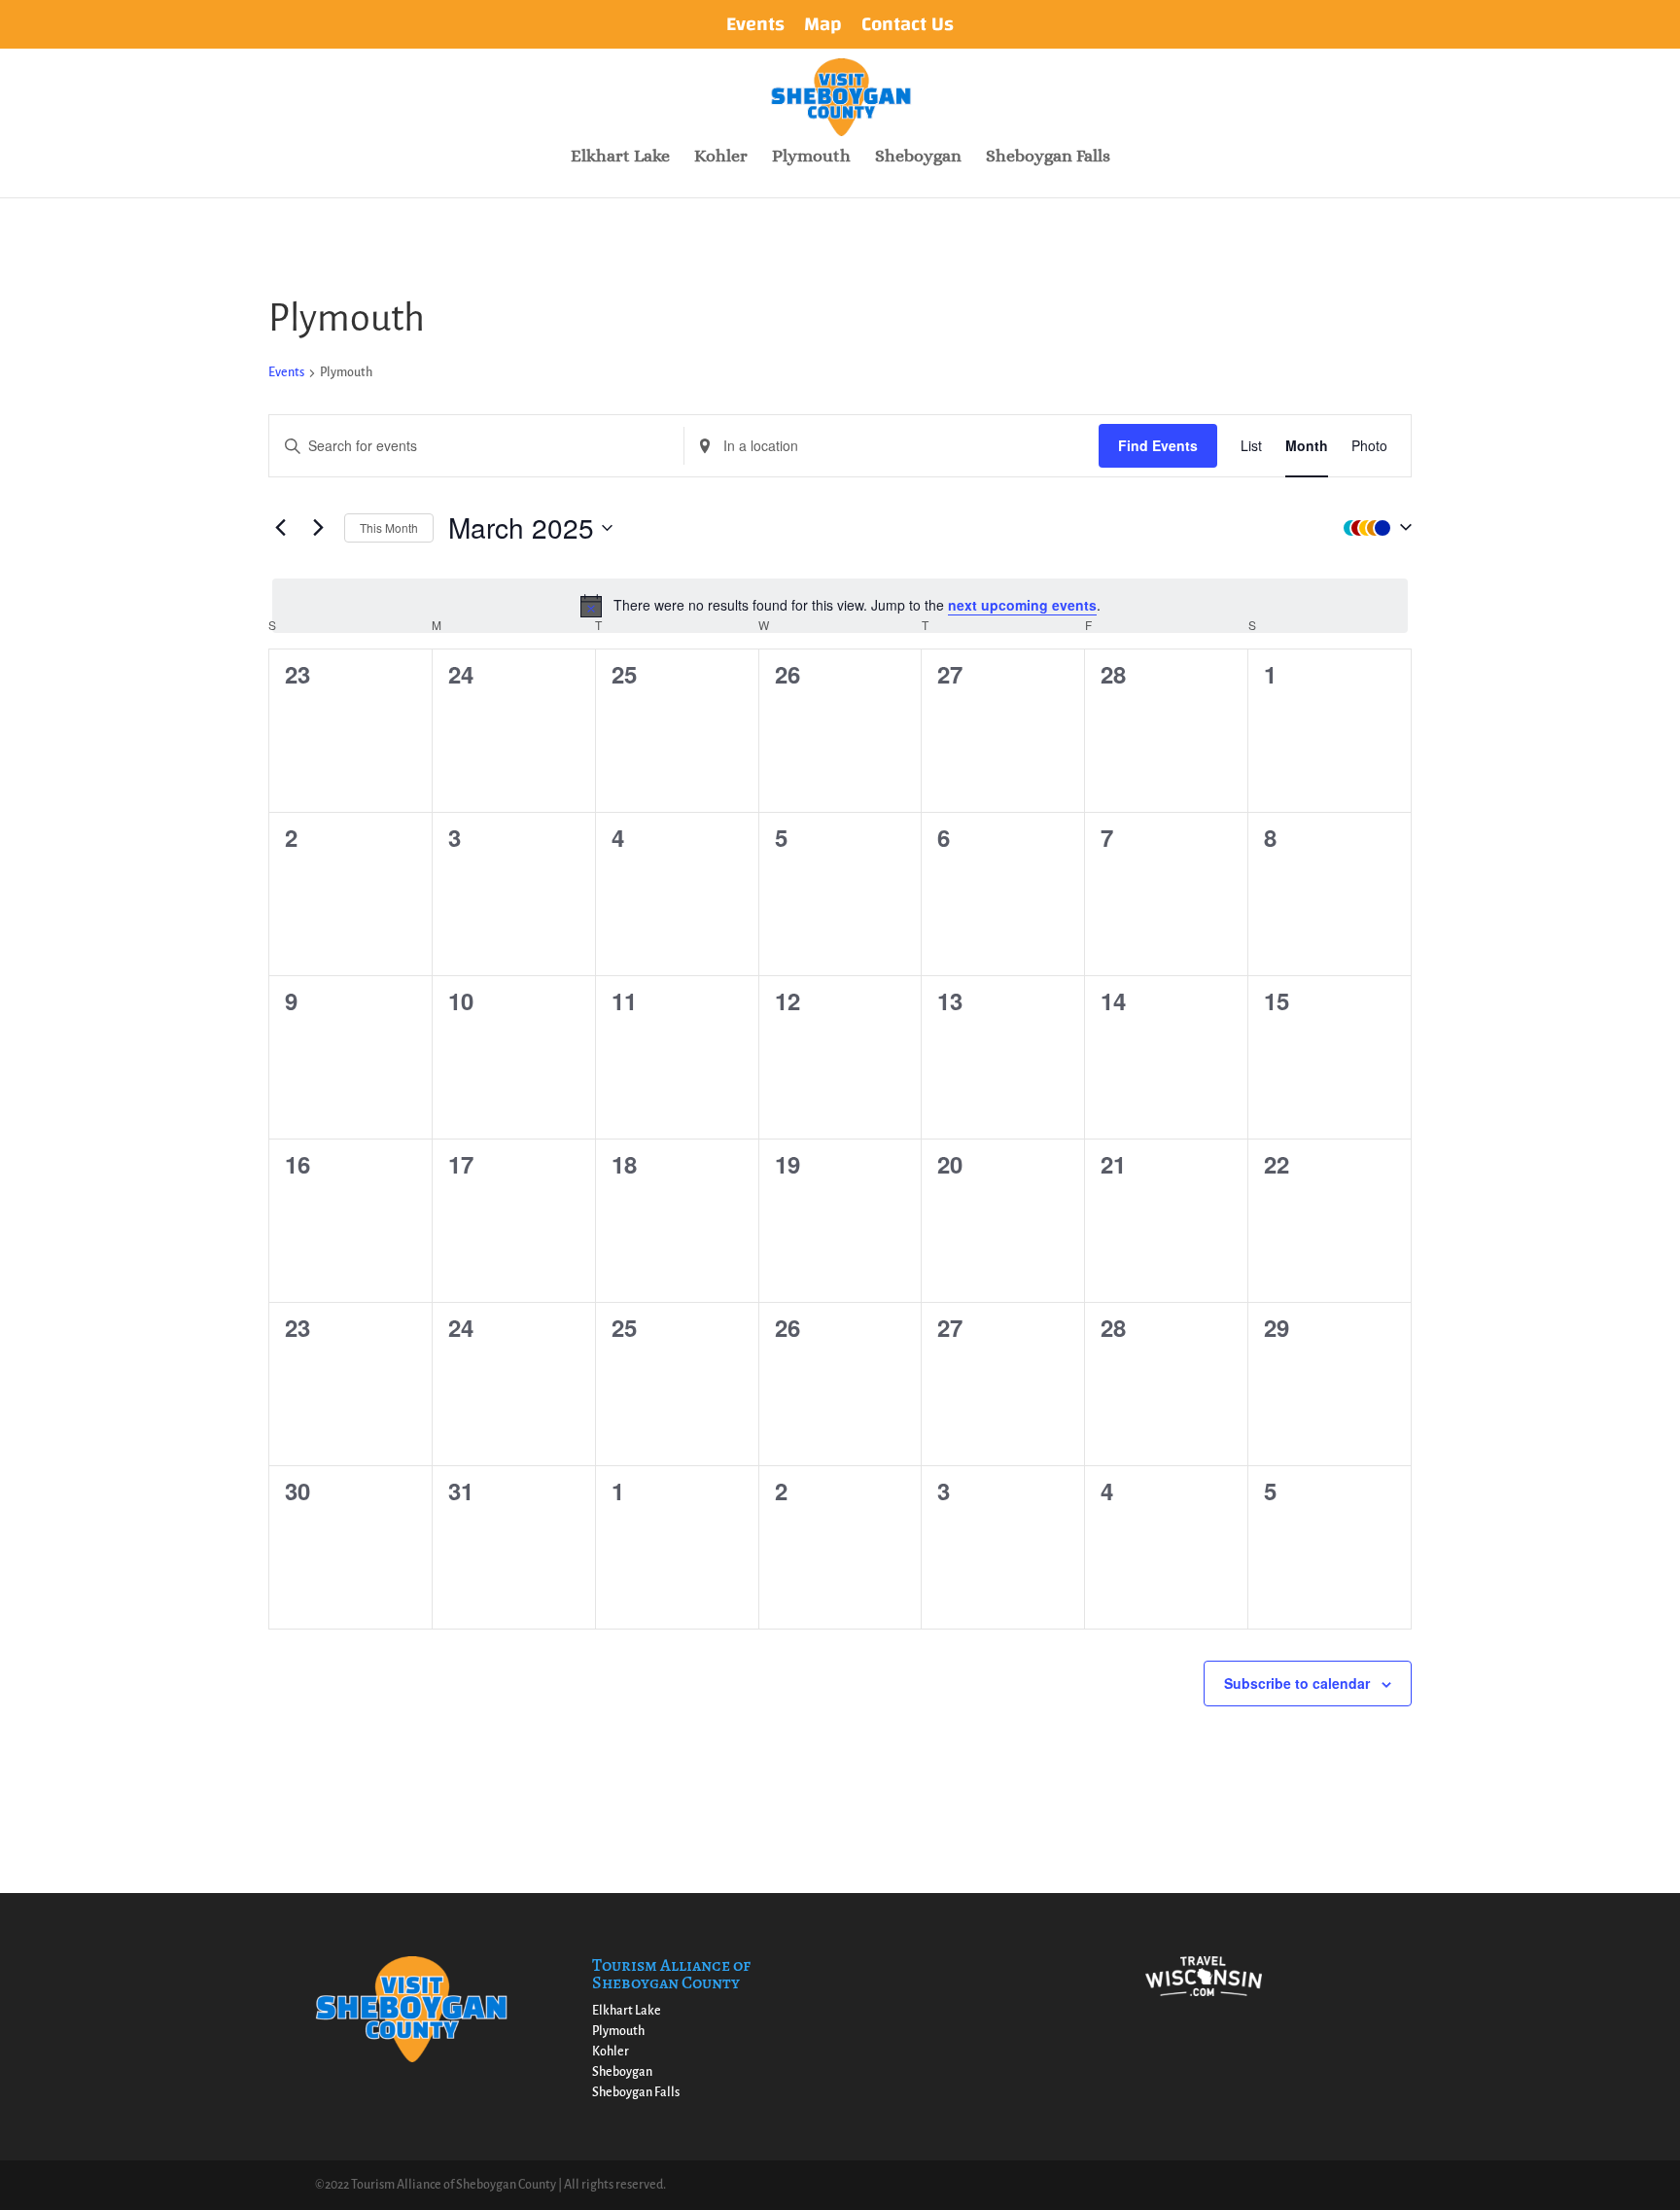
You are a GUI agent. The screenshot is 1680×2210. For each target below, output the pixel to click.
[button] (1373, 527)
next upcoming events (1022, 605)
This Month (389, 527)
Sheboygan (918, 157)
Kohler (721, 157)
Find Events (1158, 445)
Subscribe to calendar (1297, 1683)
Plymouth (811, 157)
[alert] (840, 606)
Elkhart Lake (620, 157)
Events (755, 28)
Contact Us (908, 28)
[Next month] (318, 528)
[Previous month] (280, 528)
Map (823, 28)
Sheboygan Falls (1048, 157)
